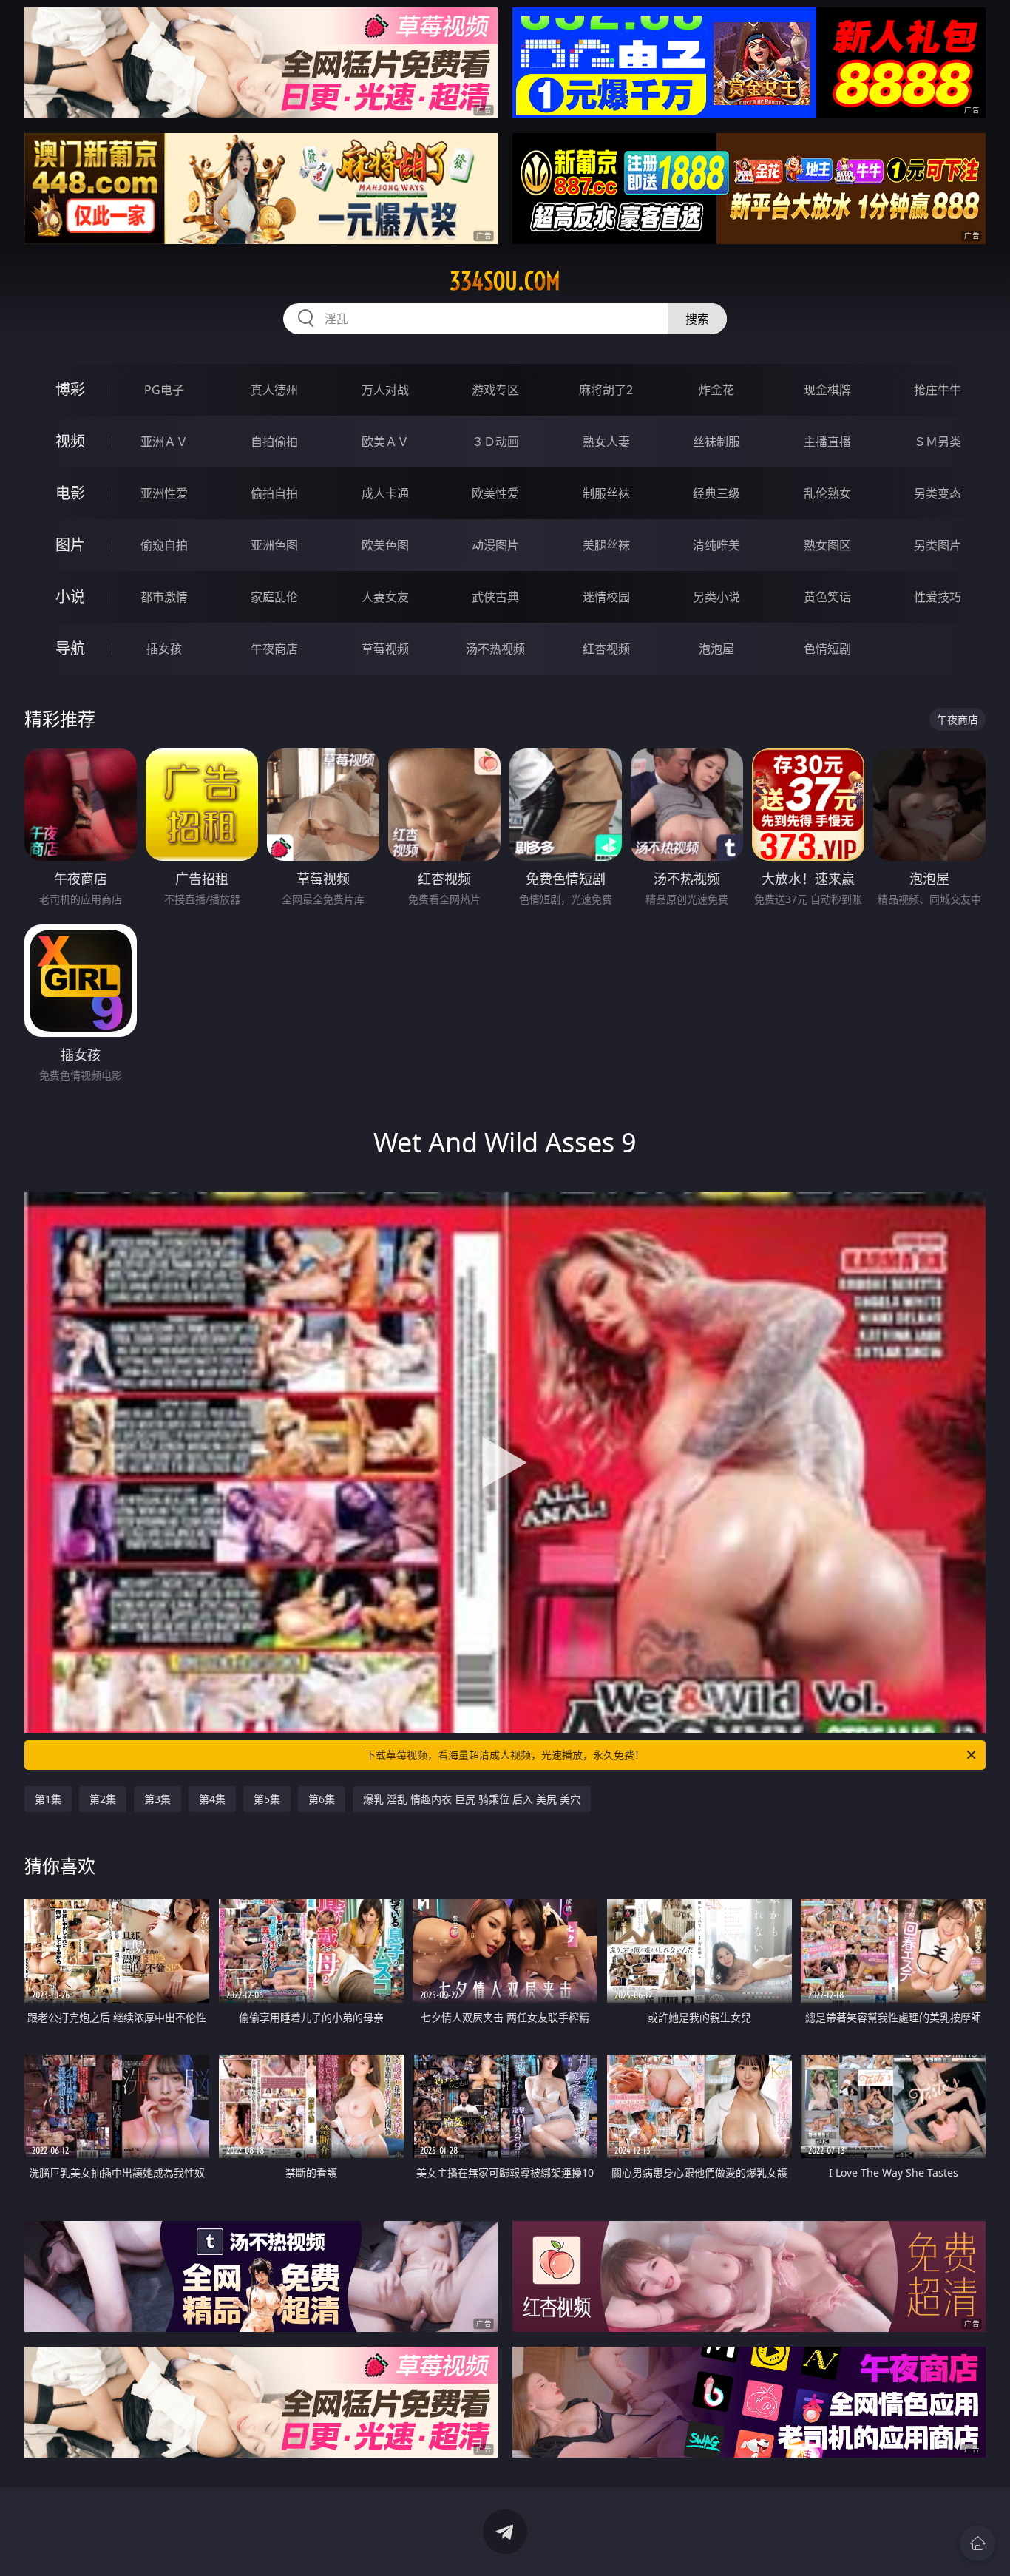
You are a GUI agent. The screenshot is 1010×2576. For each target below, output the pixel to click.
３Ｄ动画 (495, 442)
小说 (70, 596)
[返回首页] (977, 2543)
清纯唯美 (716, 545)
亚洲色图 (274, 545)
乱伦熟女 (827, 493)
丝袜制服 (716, 442)
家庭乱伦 (274, 597)
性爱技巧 (938, 597)
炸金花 (716, 390)
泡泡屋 (716, 649)
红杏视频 (606, 649)
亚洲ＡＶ (164, 442)
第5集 (267, 1799)
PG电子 (164, 390)
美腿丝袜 (606, 545)
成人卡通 (385, 493)
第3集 (157, 1799)
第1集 (48, 1799)
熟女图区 (827, 545)
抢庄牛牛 (938, 390)
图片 (70, 545)
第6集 (322, 1799)
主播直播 (827, 442)
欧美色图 (385, 545)
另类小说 (716, 597)
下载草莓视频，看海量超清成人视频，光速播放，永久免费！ (505, 1755)
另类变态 (938, 493)
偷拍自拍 (274, 493)
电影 (70, 493)
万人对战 (385, 390)
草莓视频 (385, 649)
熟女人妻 (606, 442)
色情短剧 (827, 649)
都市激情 (164, 597)
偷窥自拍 (164, 545)
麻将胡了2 (606, 390)
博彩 (70, 389)
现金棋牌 (827, 390)
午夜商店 (274, 649)
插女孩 (164, 649)
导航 (70, 648)
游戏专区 (495, 390)
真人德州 (274, 390)
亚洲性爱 (164, 493)
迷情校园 (606, 597)
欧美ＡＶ (385, 442)
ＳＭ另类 (938, 442)
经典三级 (716, 493)
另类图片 (938, 545)
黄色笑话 (827, 597)
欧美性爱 (495, 493)
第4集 (212, 1799)
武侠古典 (495, 597)
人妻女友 (385, 597)
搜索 (697, 319)
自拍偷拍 (274, 442)
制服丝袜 (606, 493)
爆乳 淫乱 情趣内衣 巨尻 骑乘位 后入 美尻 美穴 (472, 1799)
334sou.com (505, 281)
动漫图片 (495, 545)
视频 (70, 441)
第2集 (103, 1799)
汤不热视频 (495, 649)
